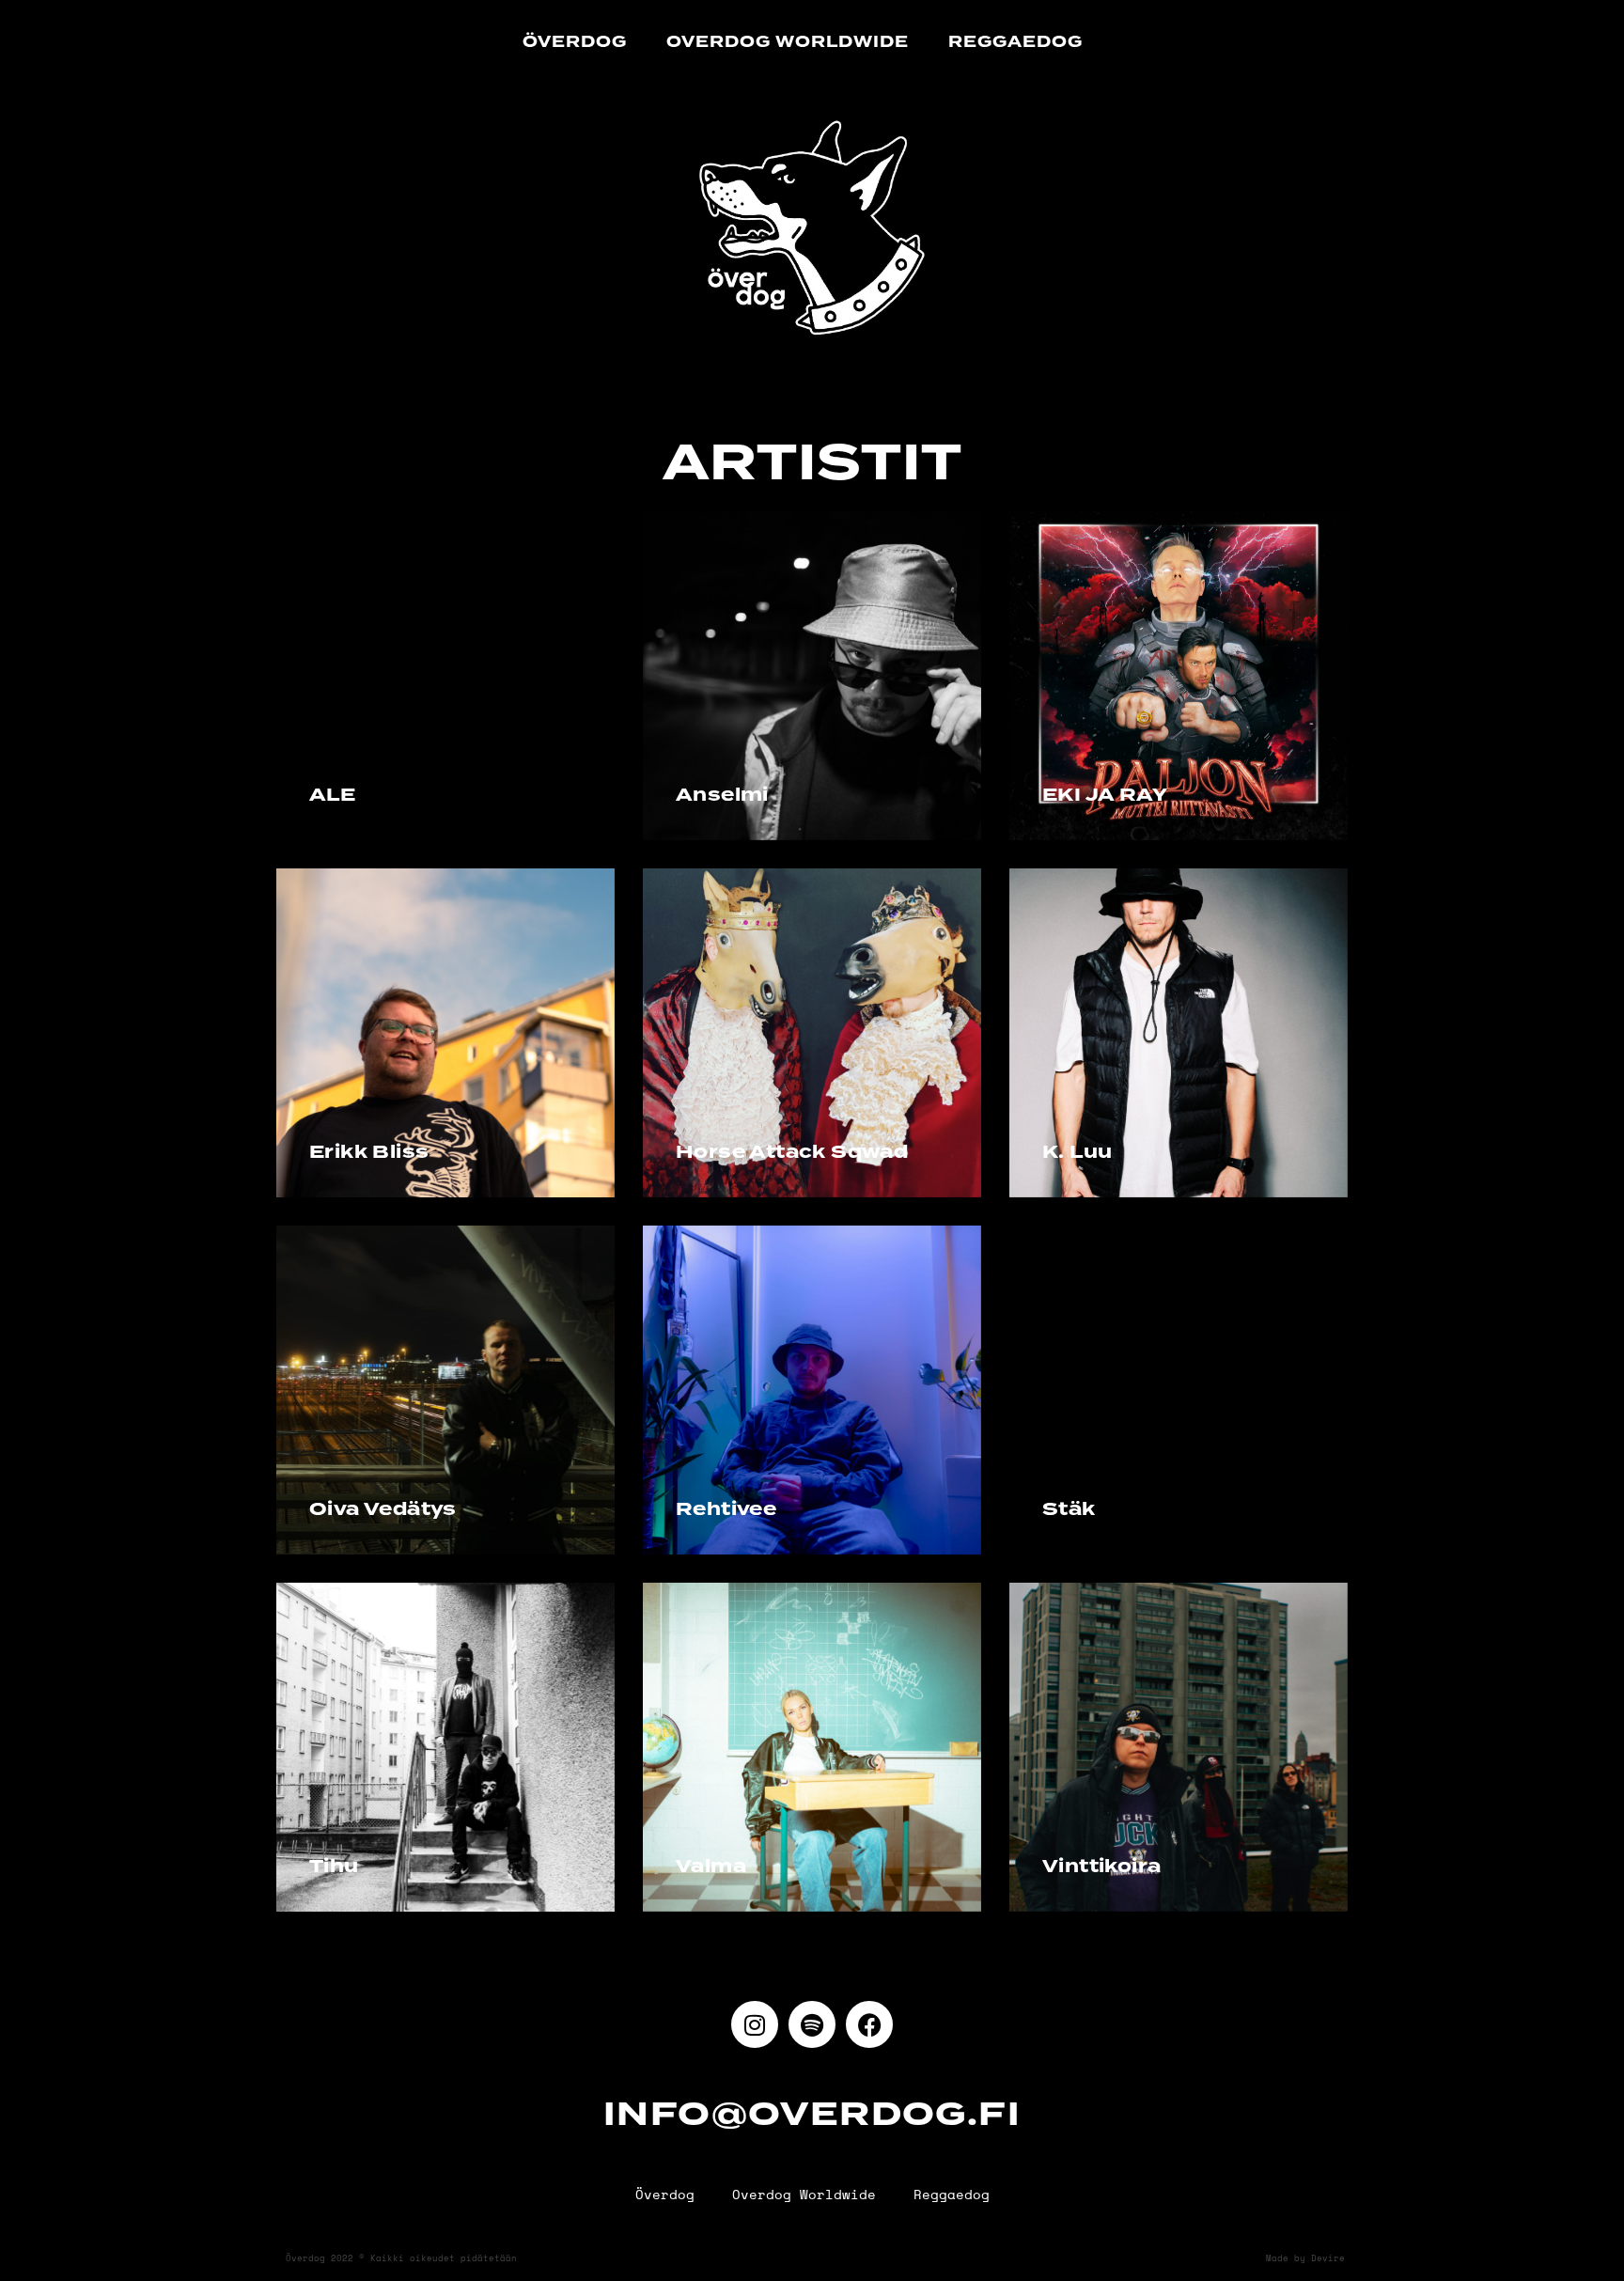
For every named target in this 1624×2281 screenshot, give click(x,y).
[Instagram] (755, 2024)
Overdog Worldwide (788, 42)
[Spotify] (812, 2024)
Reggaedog (1015, 42)
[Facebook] (869, 2024)
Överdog (575, 42)
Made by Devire (1305, 2258)
